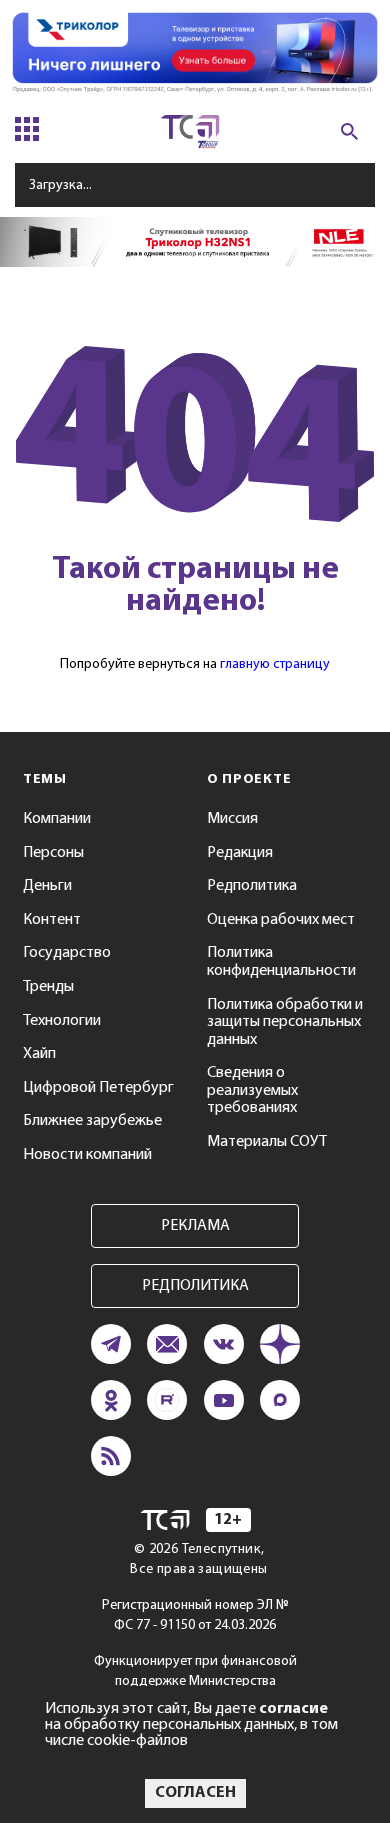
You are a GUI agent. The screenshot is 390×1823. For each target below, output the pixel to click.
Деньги (47, 886)
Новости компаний (87, 1155)
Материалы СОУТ (267, 1142)
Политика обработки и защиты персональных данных (285, 1022)
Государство (67, 953)
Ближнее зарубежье (92, 1121)
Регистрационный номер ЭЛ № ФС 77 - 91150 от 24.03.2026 (195, 1615)
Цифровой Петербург (98, 1088)
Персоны (53, 853)
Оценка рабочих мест (281, 920)
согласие (293, 1709)
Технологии (62, 1021)
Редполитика (252, 886)
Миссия (232, 819)
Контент (52, 920)
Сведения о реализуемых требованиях (252, 1090)
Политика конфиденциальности (281, 962)
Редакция (240, 853)
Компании (57, 819)
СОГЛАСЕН (195, 1793)
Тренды (48, 987)
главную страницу (275, 664)
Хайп (39, 1054)
